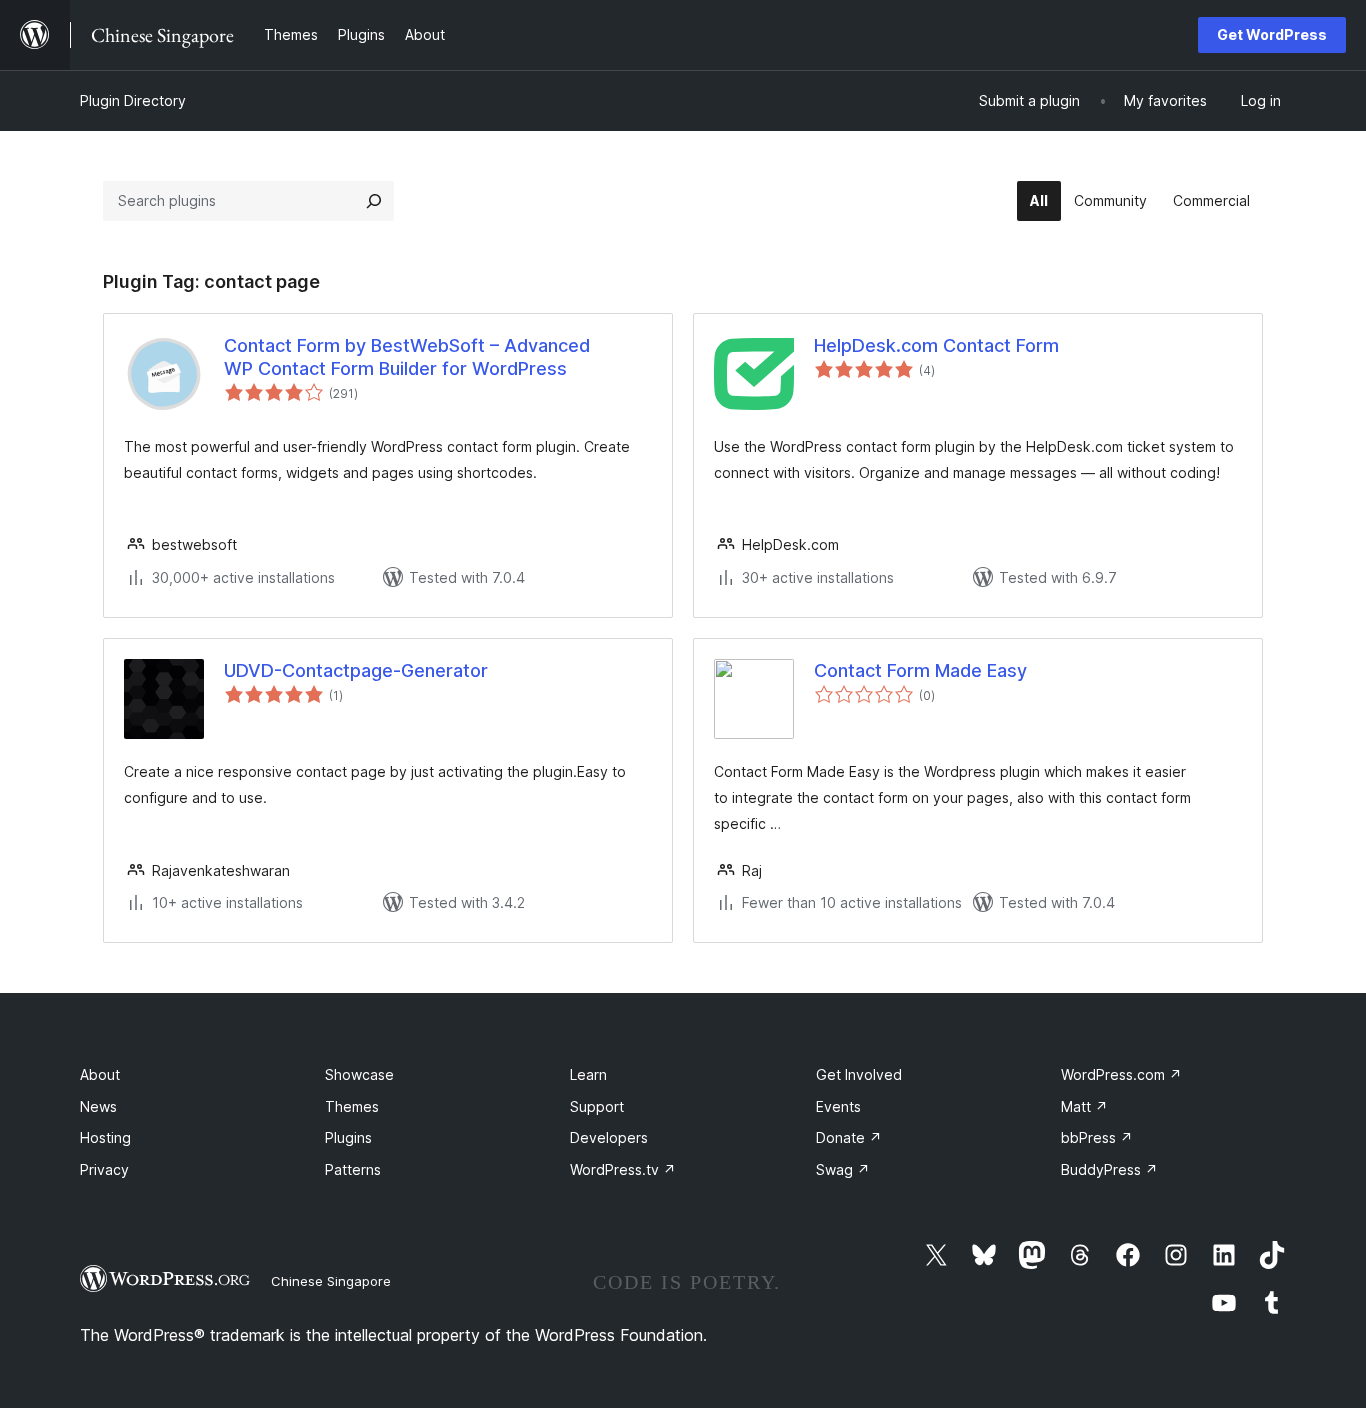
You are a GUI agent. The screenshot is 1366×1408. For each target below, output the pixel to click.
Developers (609, 1137)
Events (838, 1106)
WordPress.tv (623, 1169)
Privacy (104, 1169)
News (98, 1106)
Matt (1084, 1106)
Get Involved (859, 1074)
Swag (843, 1169)
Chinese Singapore (331, 1281)
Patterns (353, 1169)
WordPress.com (1121, 1074)
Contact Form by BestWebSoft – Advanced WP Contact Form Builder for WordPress (407, 357)
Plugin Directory (133, 100)
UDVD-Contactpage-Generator (356, 670)
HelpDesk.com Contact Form (936, 345)
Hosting (105, 1137)
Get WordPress (1272, 34)
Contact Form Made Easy (920, 670)
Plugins (348, 1137)
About (100, 1074)
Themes (352, 1106)
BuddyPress (1109, 1169)
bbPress (1097, 1137)
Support (597, 1106)
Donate (849, 1137)
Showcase (359, 1074)
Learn (588, 1074)
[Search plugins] (374, 201)
